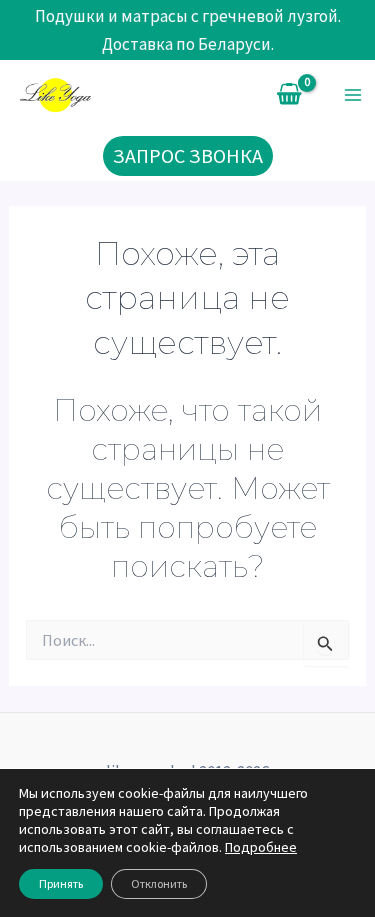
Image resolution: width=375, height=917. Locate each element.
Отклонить (159, 883)
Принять (61, 883)
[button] (188, 156)
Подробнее (261, 847)
